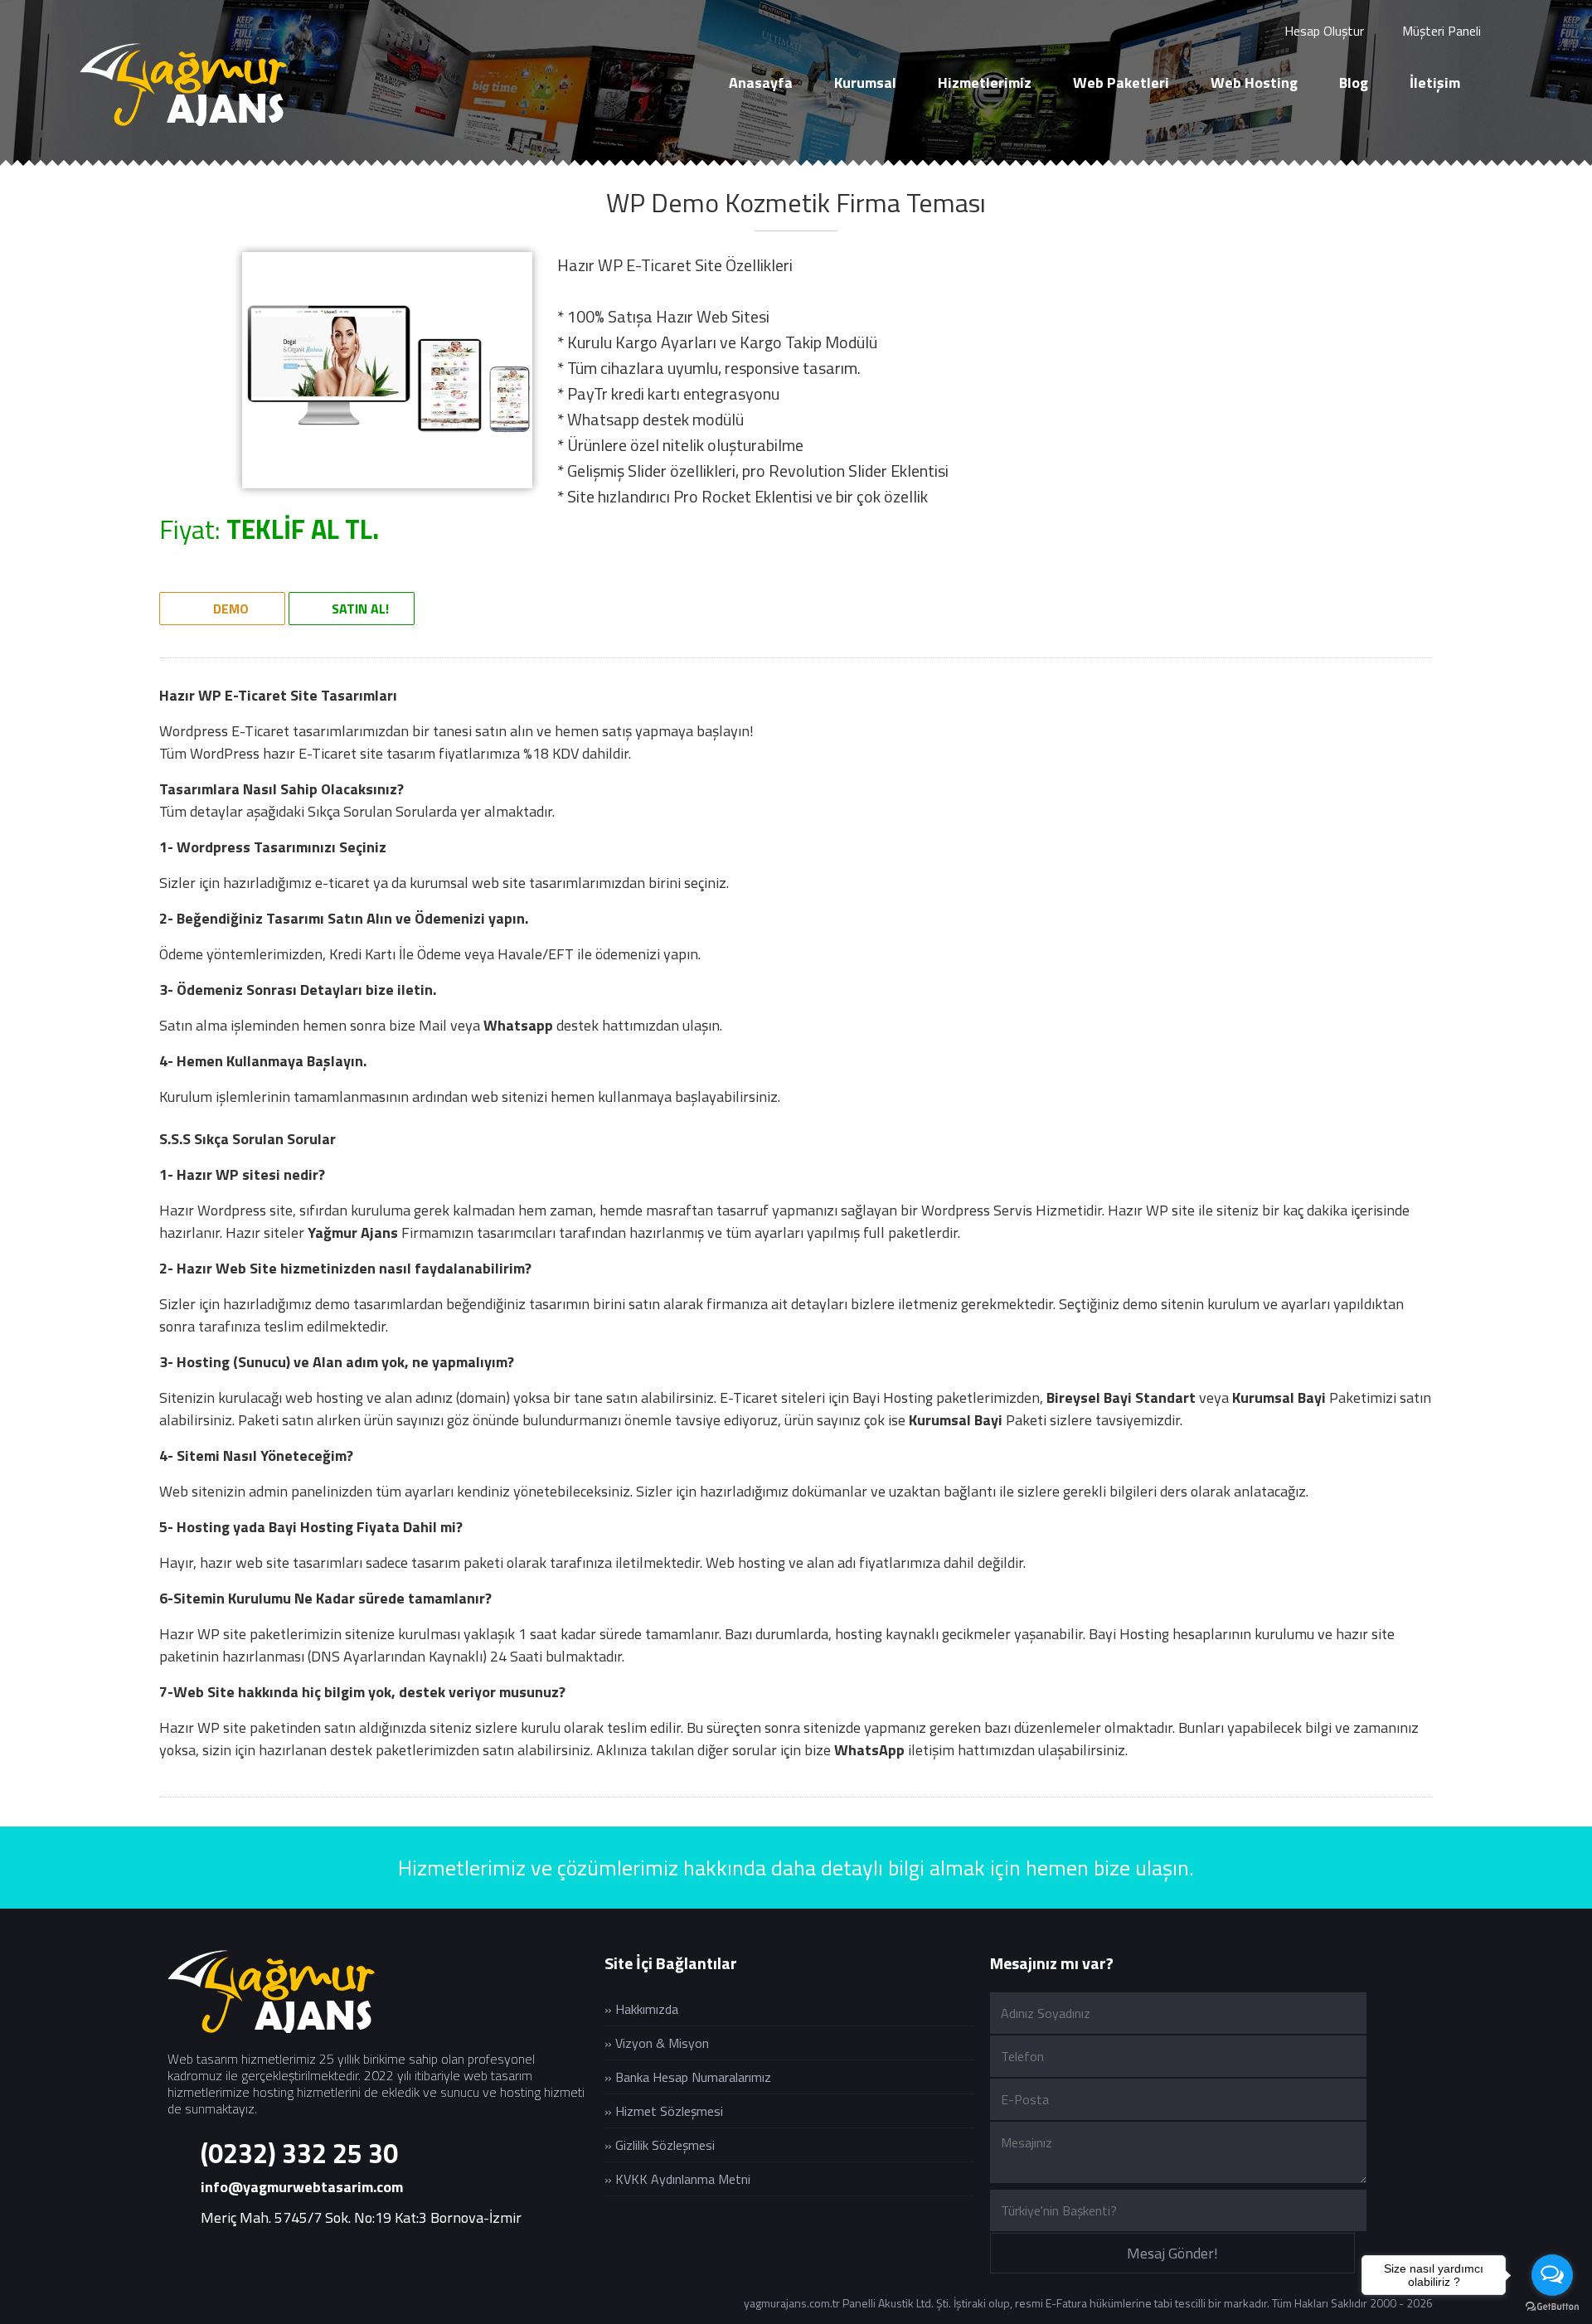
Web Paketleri (1121, 82)
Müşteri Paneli (1440, 31)
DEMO (229, 609)
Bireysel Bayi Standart (1121, 1397)
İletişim (1435, 82)
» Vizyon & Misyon (657, 2043)
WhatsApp (869, 1750)
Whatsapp (518, 1025)
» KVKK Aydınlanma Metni (677, 2179)
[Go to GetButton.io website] (1552, 2307)
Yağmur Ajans (353, 1232)
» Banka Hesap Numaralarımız (688, 2077)
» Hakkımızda (641, 2009)
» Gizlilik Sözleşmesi (660, 2145)
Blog (1354, 82)
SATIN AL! (359, 609)
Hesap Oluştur (1323, 31)
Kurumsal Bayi (1279, 1397)
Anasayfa (761, 82)
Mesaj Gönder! (1172, 2253)
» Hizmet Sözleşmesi (664, 2111)
